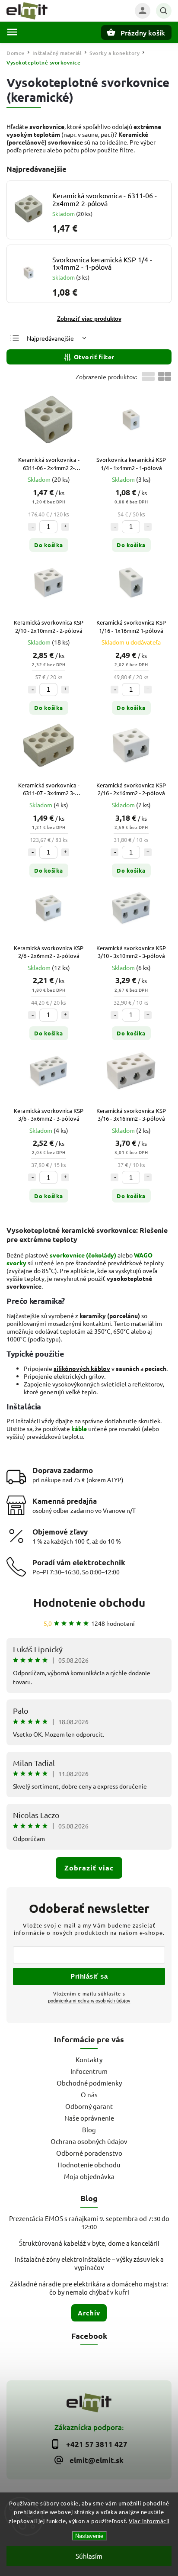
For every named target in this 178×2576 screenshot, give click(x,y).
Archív (89, 2313)
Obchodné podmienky (89, 2083)
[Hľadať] (164, 11)
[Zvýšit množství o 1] (65, 527)
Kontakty (89, 2059)
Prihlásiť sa (89, 1976)
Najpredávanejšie (50, 338)
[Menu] (12, 32)
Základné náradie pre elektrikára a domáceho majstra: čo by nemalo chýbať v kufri (89, 2288)
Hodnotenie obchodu (89, 1602)
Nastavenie (89, 2536)
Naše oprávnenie (89, 2118)
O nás (89, 2094)
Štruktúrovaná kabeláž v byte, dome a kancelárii (89, 2243)
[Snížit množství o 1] (32, 527)
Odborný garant (89, 2106)
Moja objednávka (89, 2176)
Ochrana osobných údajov (89, 2141)
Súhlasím (89, 2556)
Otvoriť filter (94, 357)
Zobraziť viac (89, 1868)
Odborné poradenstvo (89, 2153)
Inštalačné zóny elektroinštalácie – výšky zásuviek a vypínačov (89, 2263)
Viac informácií (149, 2521)
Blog (89, 2129)
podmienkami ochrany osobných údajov (89, 2000)
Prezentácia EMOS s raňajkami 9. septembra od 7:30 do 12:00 (89, 2222)
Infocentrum (89, 2071)
